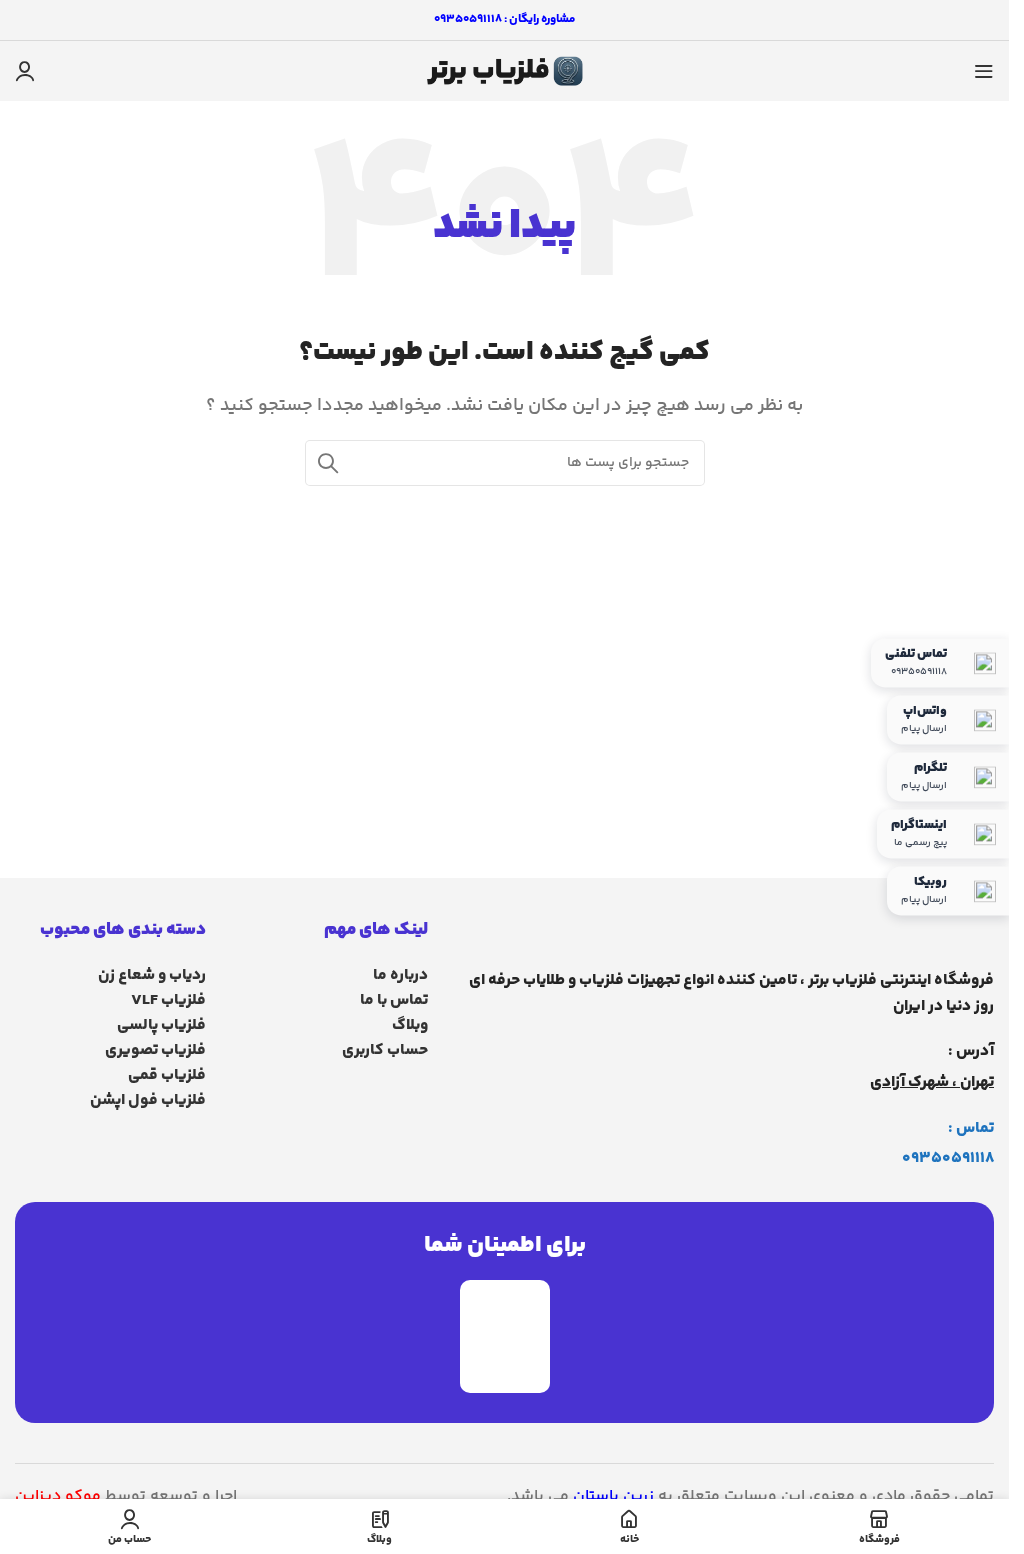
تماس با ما (393, 1000)
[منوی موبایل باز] (984, 71)
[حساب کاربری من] (25, 71)
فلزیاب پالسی (161, 1025)
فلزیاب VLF (168, 1000)
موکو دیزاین (58, 1496)
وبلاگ (409, 1025)
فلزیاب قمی (167, 1075)
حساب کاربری (384, 1050)
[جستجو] (328, 463)
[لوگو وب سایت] (505, 71)
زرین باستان (613, 1496)
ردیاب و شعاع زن (152, 975)
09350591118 (948, 1158)
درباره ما (400, 975)
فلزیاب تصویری (155, 1050)
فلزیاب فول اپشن (148, 1100)
